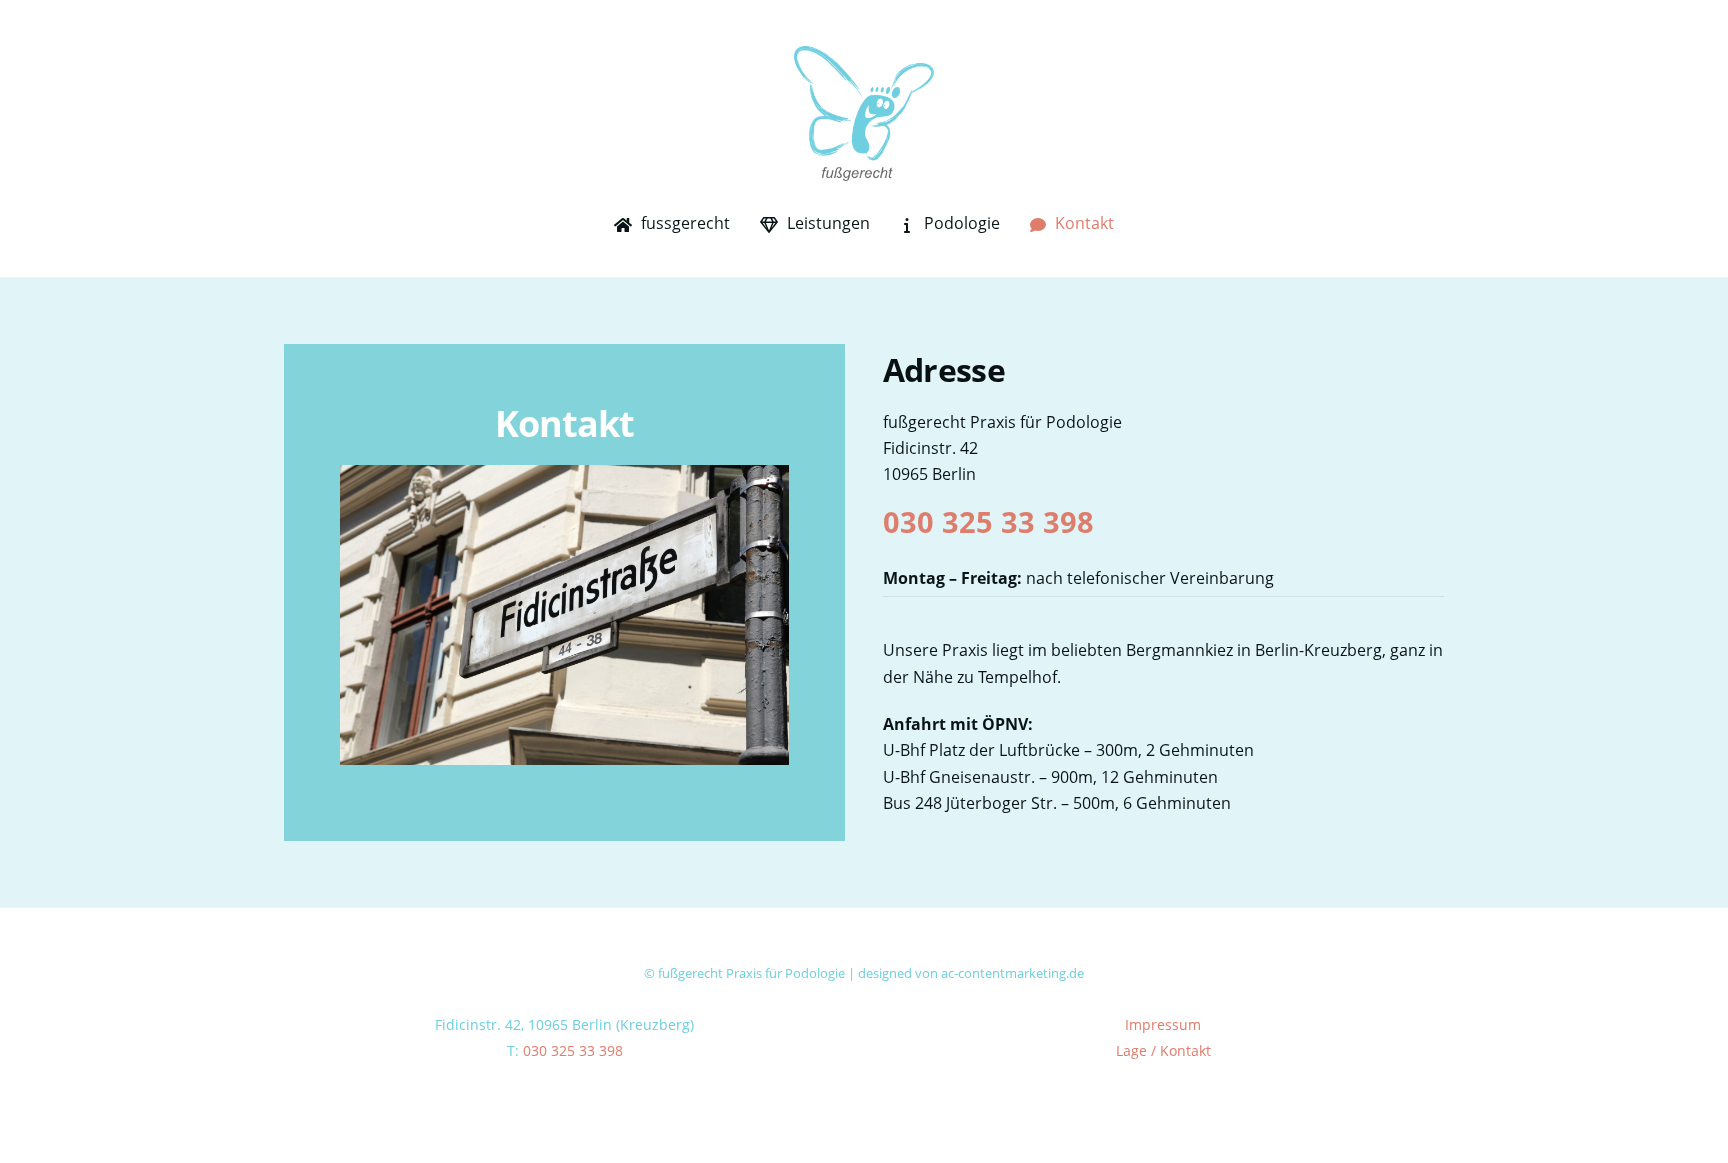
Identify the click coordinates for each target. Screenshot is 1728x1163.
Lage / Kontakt (1163, 1050)
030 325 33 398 (988, 521)
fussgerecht (683, 223)
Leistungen (826, 223)
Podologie (960, 223)
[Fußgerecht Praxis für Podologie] (864, 170)
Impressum (1163, 1024)
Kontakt (1082, 223)
